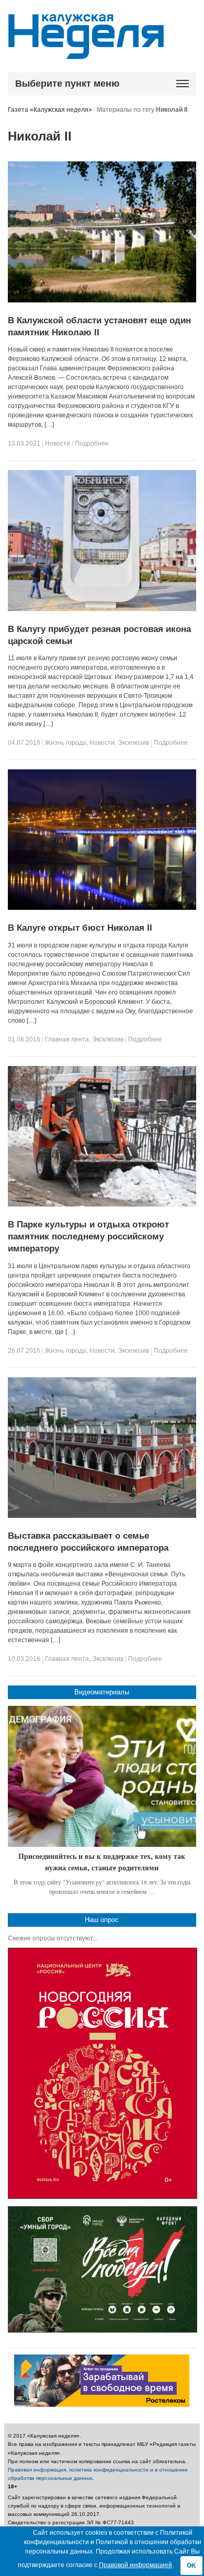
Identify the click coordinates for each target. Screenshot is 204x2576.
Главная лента (67, 1039)
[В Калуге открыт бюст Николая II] (102, 908)
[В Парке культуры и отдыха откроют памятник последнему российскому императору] (102, 1204)
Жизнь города (66, 743)
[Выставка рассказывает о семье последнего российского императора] (102, 1516)
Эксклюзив (133, 743)
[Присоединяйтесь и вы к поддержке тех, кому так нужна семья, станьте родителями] (102, 1776)
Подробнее (92, 443)
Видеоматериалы (102, 1692)
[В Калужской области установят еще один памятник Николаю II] (102, 300)
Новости (58, 443)
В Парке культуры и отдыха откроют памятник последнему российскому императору (88, 1237)
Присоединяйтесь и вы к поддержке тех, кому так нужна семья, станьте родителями (102, 1862)
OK (191, 2566)
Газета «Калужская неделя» (50, 110)
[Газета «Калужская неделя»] (86, 53)
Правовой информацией (135, 2565)
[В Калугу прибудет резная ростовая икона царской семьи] (102, 609)
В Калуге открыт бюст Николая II (80, 928)
